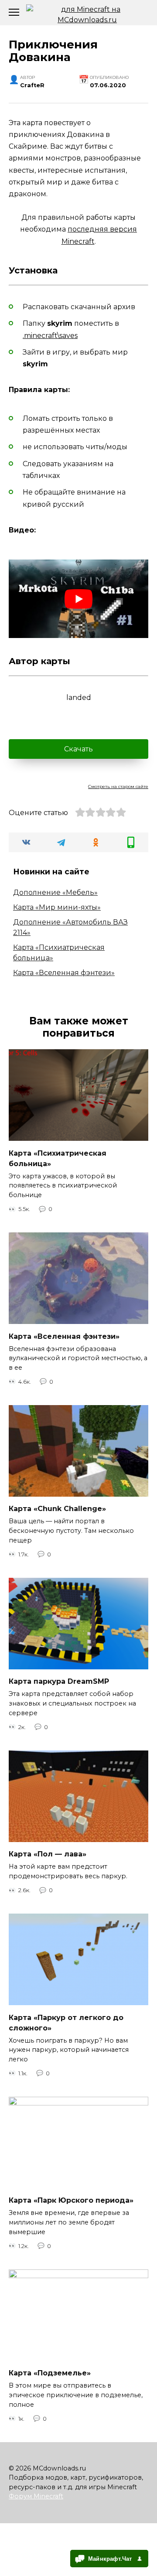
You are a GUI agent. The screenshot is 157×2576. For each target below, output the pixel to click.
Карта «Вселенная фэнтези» (64, 973)
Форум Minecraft (36, 2496)
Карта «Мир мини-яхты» (57, 907)
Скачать (78, 749)
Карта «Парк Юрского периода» (71, 2200)
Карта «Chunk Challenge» (57, 1509)
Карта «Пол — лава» (48, 1854)
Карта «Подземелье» (50, 2373)
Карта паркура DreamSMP (59, 1681)
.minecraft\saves (50, 336)
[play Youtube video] (78, 599)
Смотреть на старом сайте (118, 786)
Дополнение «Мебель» (55, 892)
